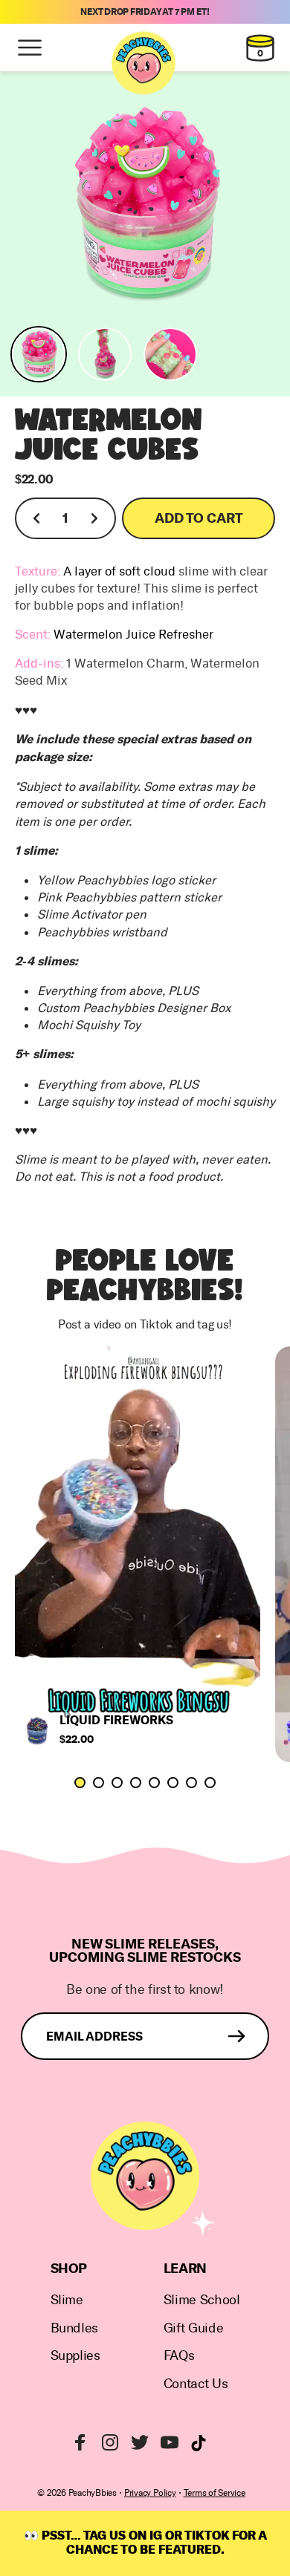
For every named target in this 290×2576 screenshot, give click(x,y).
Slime (67, 2300)
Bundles (74, 2328)
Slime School (202, 2300)
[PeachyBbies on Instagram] (110, 2442)
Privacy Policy (150, 2493)
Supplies (75, 2356)
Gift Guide (193, 2328)
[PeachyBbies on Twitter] (140, 2442)
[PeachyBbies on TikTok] (199, 2443)
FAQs (179, 2356)
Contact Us (196, 2384)
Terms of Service (215, 2493)
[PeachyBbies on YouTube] (170, 2442)
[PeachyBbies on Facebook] (80, 2442)
